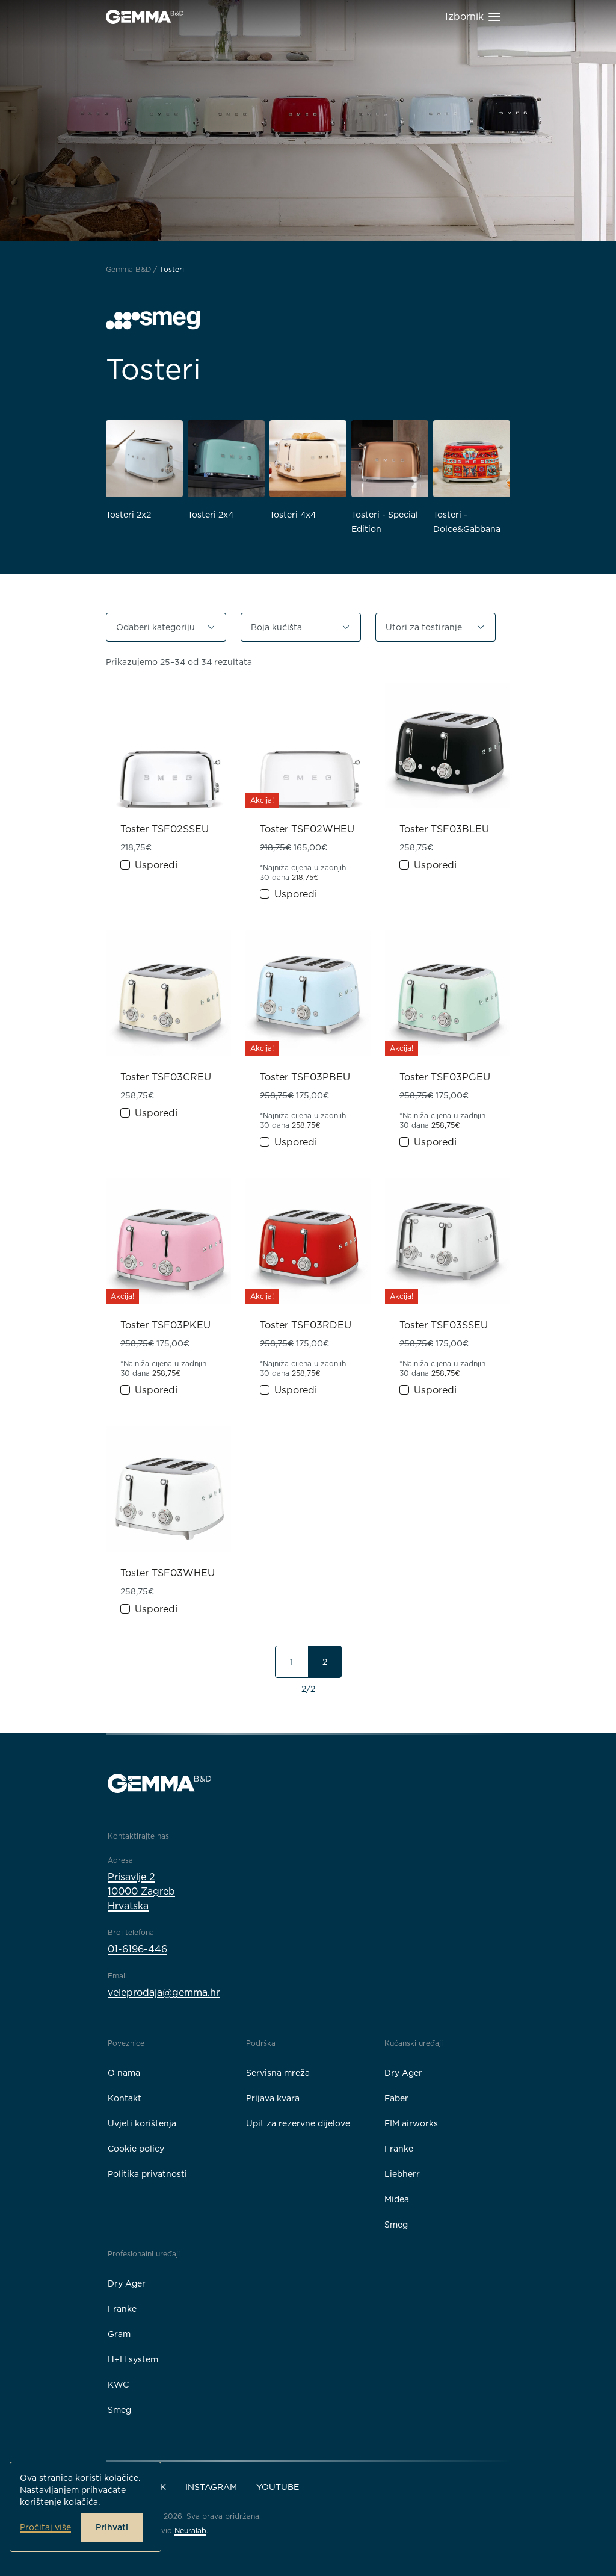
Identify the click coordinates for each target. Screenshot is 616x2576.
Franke (399, 2149)
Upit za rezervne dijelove (298, 2123)
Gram (119, 2334)
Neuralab (190, 2531)
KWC (118, 2385)
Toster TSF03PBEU (305, 1077)
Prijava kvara (273, 2098)
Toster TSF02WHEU (307, 829)
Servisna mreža (278, 2073)
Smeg (396, 2225)
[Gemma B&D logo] (145, 17)
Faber (396, 2098)
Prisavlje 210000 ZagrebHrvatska (141, 1891)
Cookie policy (136, 2149)
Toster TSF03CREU (166, 1077)
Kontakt (125, 2098)
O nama (124, 2073)
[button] (166, 627)
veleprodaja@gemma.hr (164, 1992)
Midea (397, 2199)
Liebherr (402, 2174)
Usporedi (156, 865)
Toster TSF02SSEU (165, 829)
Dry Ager (403, 2073)
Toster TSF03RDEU (306, 1325)
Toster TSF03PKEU (165, 1325)
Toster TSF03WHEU (168, 1573)
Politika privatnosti (147, 2174)
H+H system (133, 2359)
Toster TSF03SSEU (444, 1325)
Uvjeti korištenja (142, 2123)
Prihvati (112, 2527)
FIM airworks (411, 2123)
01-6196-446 (137, 1949)
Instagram (211, 2487)
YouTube (278, 2487)
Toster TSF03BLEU (444, 829)
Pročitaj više (45, 2527)
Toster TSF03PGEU (445, 1077)
